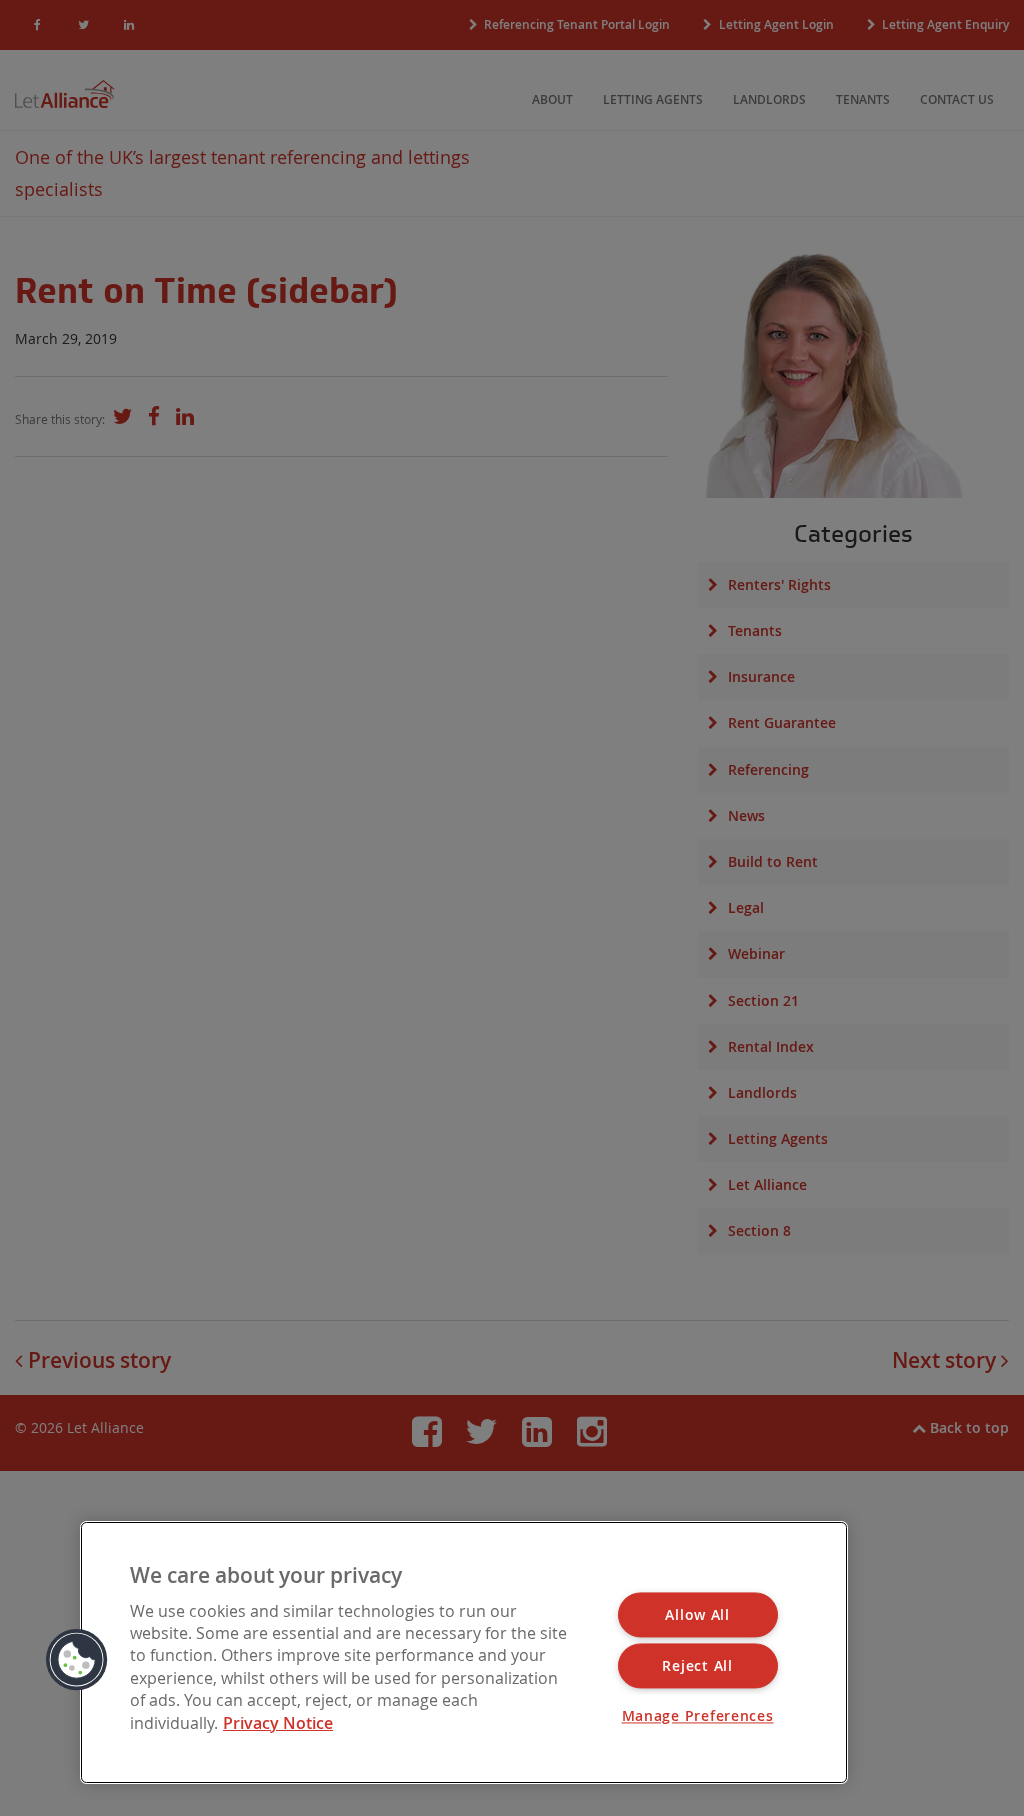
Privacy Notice (278, 1723)
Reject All (697, 1666)
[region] (464, 1652)
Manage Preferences (698, 1716)
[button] (77, 1660)
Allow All (697, 1615)
